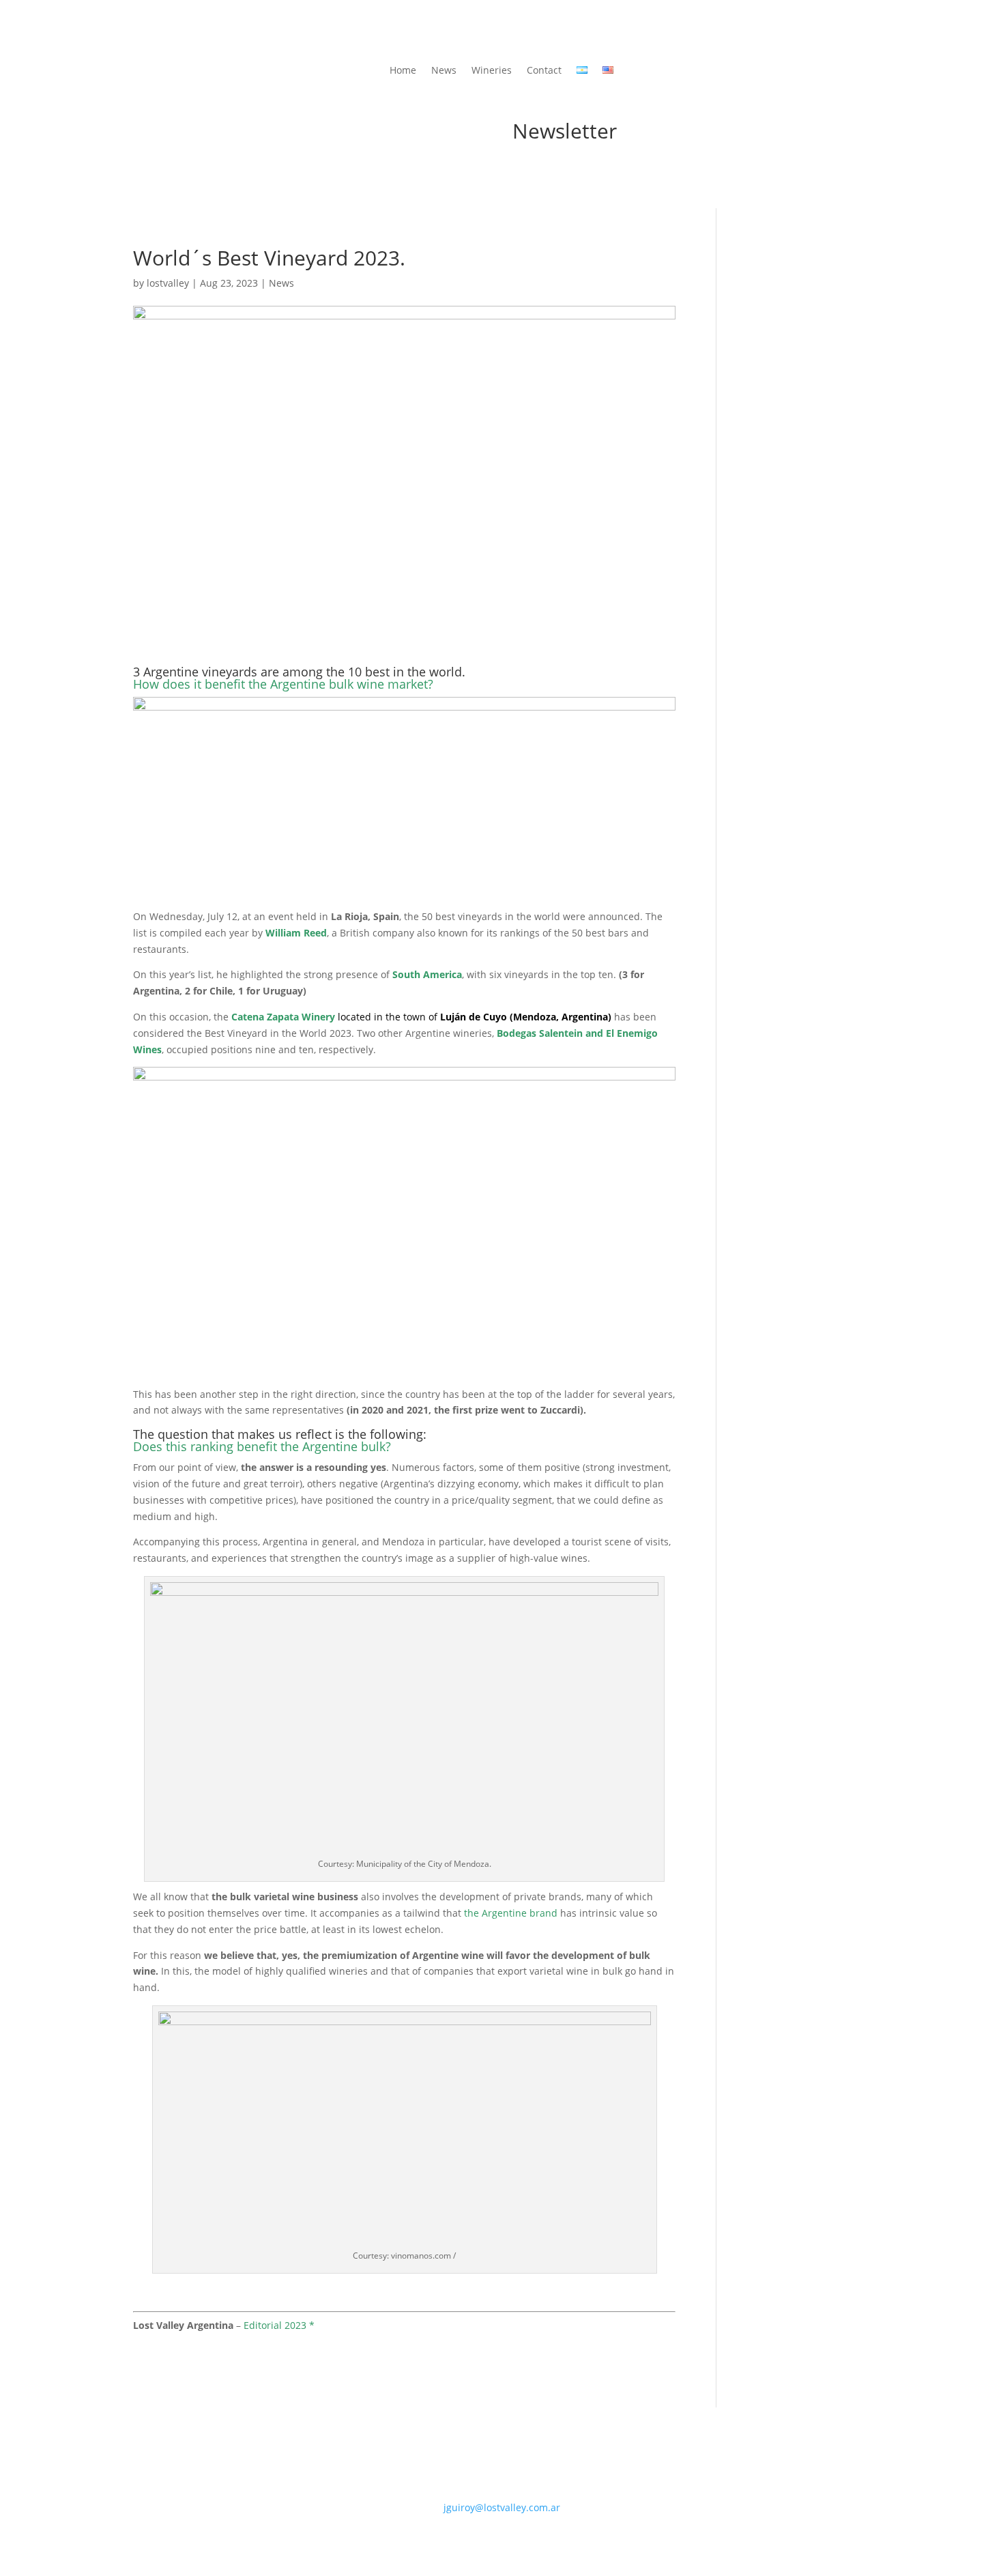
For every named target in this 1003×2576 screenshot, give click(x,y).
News (444, 71)
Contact (544, 71)
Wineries (492, 71)
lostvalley (168, 283)
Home (403, 71)
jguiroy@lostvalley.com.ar (502, 2507)
